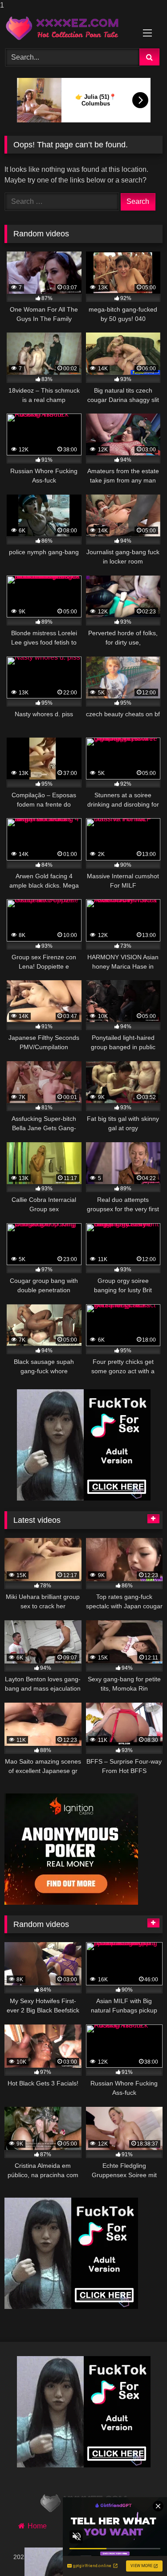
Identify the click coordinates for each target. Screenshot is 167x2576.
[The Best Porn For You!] (69, 28)
